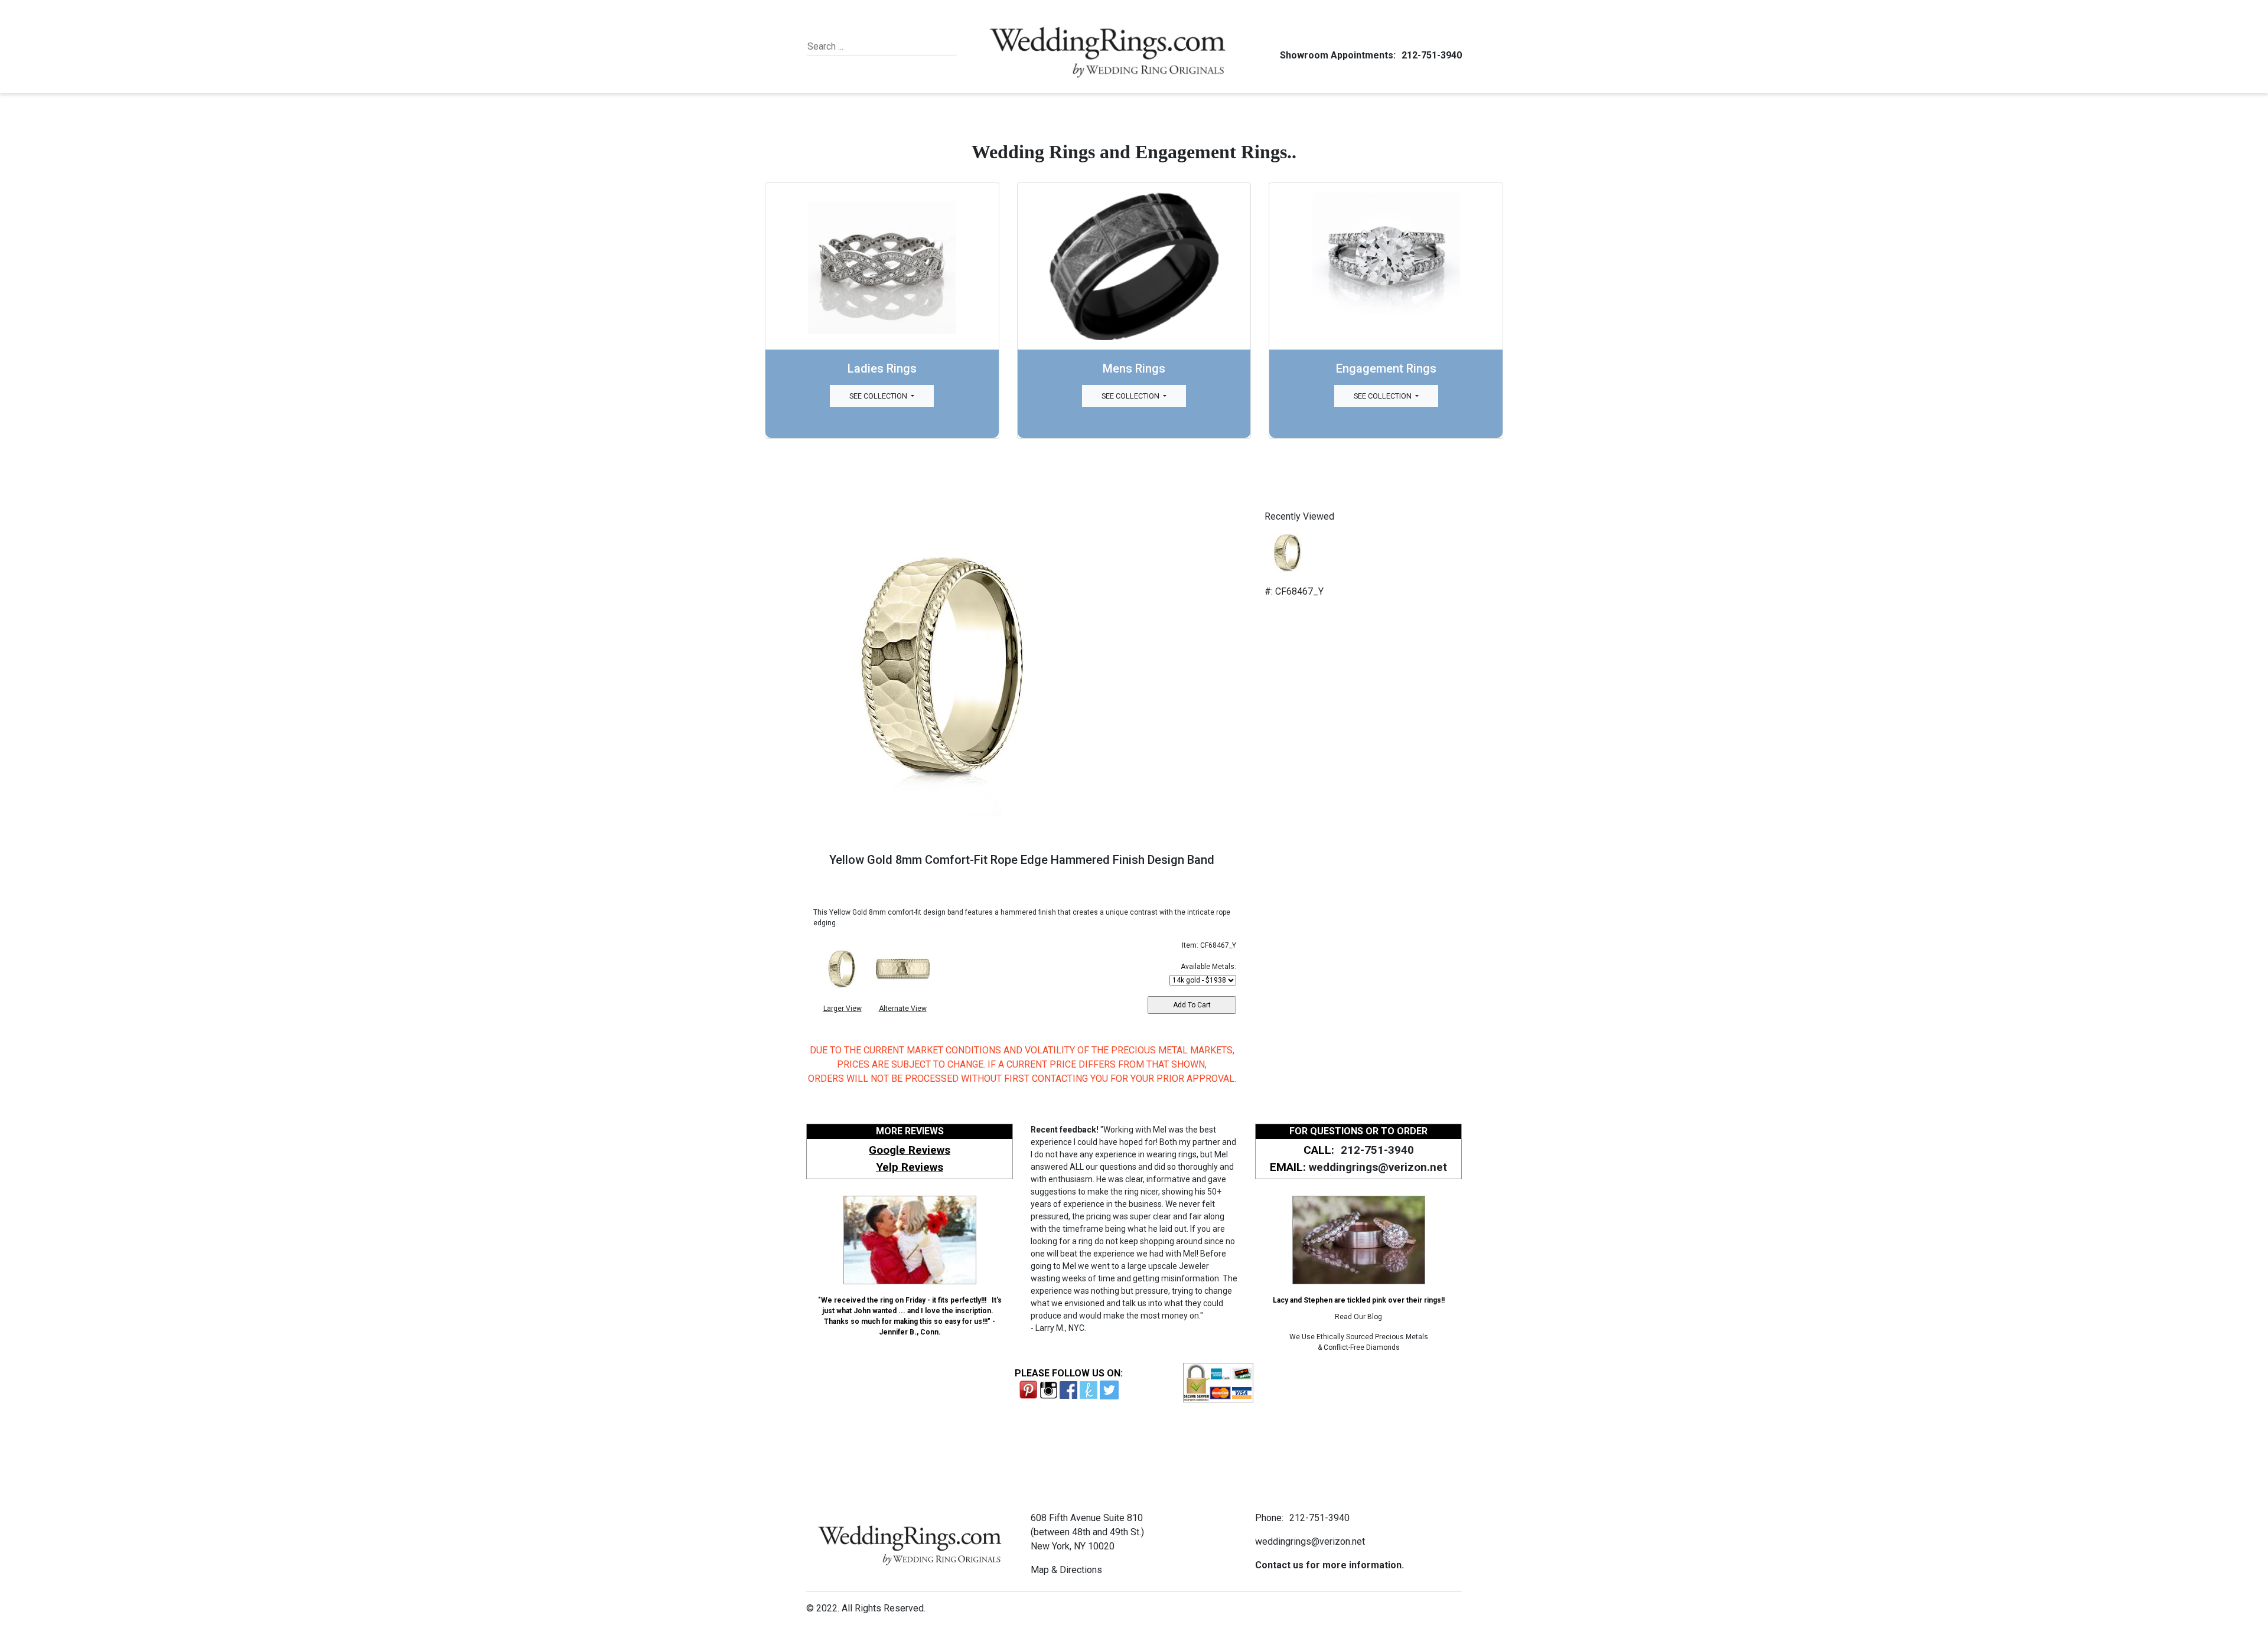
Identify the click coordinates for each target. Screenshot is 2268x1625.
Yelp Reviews (910, 1167)
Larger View (843, 1009)
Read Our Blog (1358, 1317)
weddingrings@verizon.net (1378, 1167)
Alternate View (903, 1009)
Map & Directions (1066, 1570)
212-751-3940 (1432, 55)
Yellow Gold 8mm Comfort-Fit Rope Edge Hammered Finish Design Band (1022, 860)
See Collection (879, 396)
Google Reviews (910, 1150)
